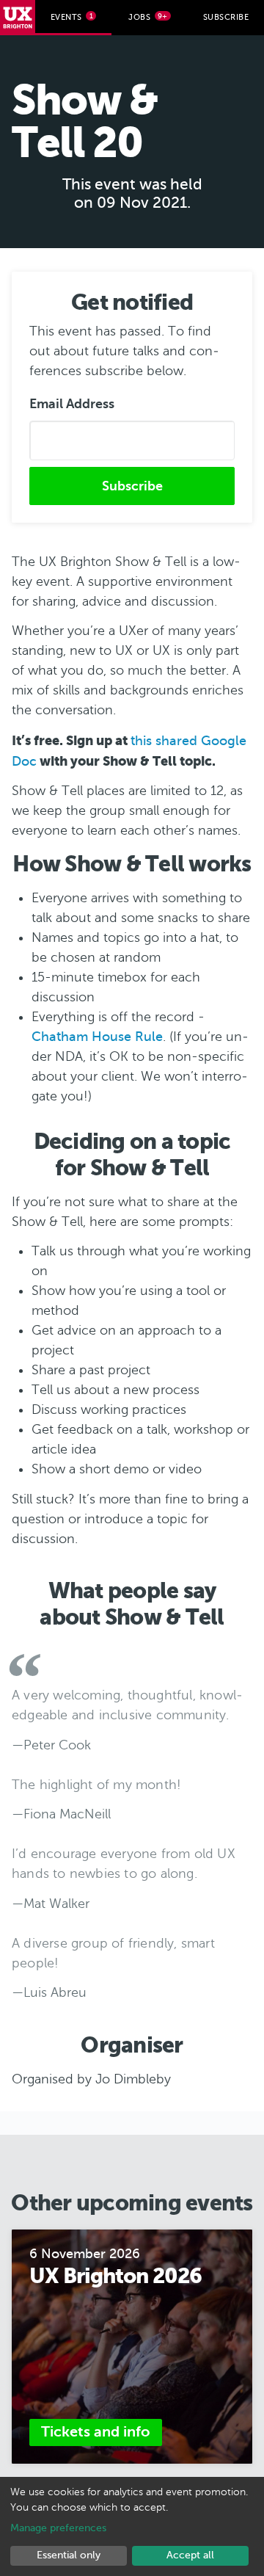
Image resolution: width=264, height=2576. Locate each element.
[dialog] (132, 2526)
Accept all (190, 2555)
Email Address (72, 404)
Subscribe (226, 17)
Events (72, 17)
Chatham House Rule (97, 1037)
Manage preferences (58, 2528)
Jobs (148, 17)
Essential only (69, 2555)
